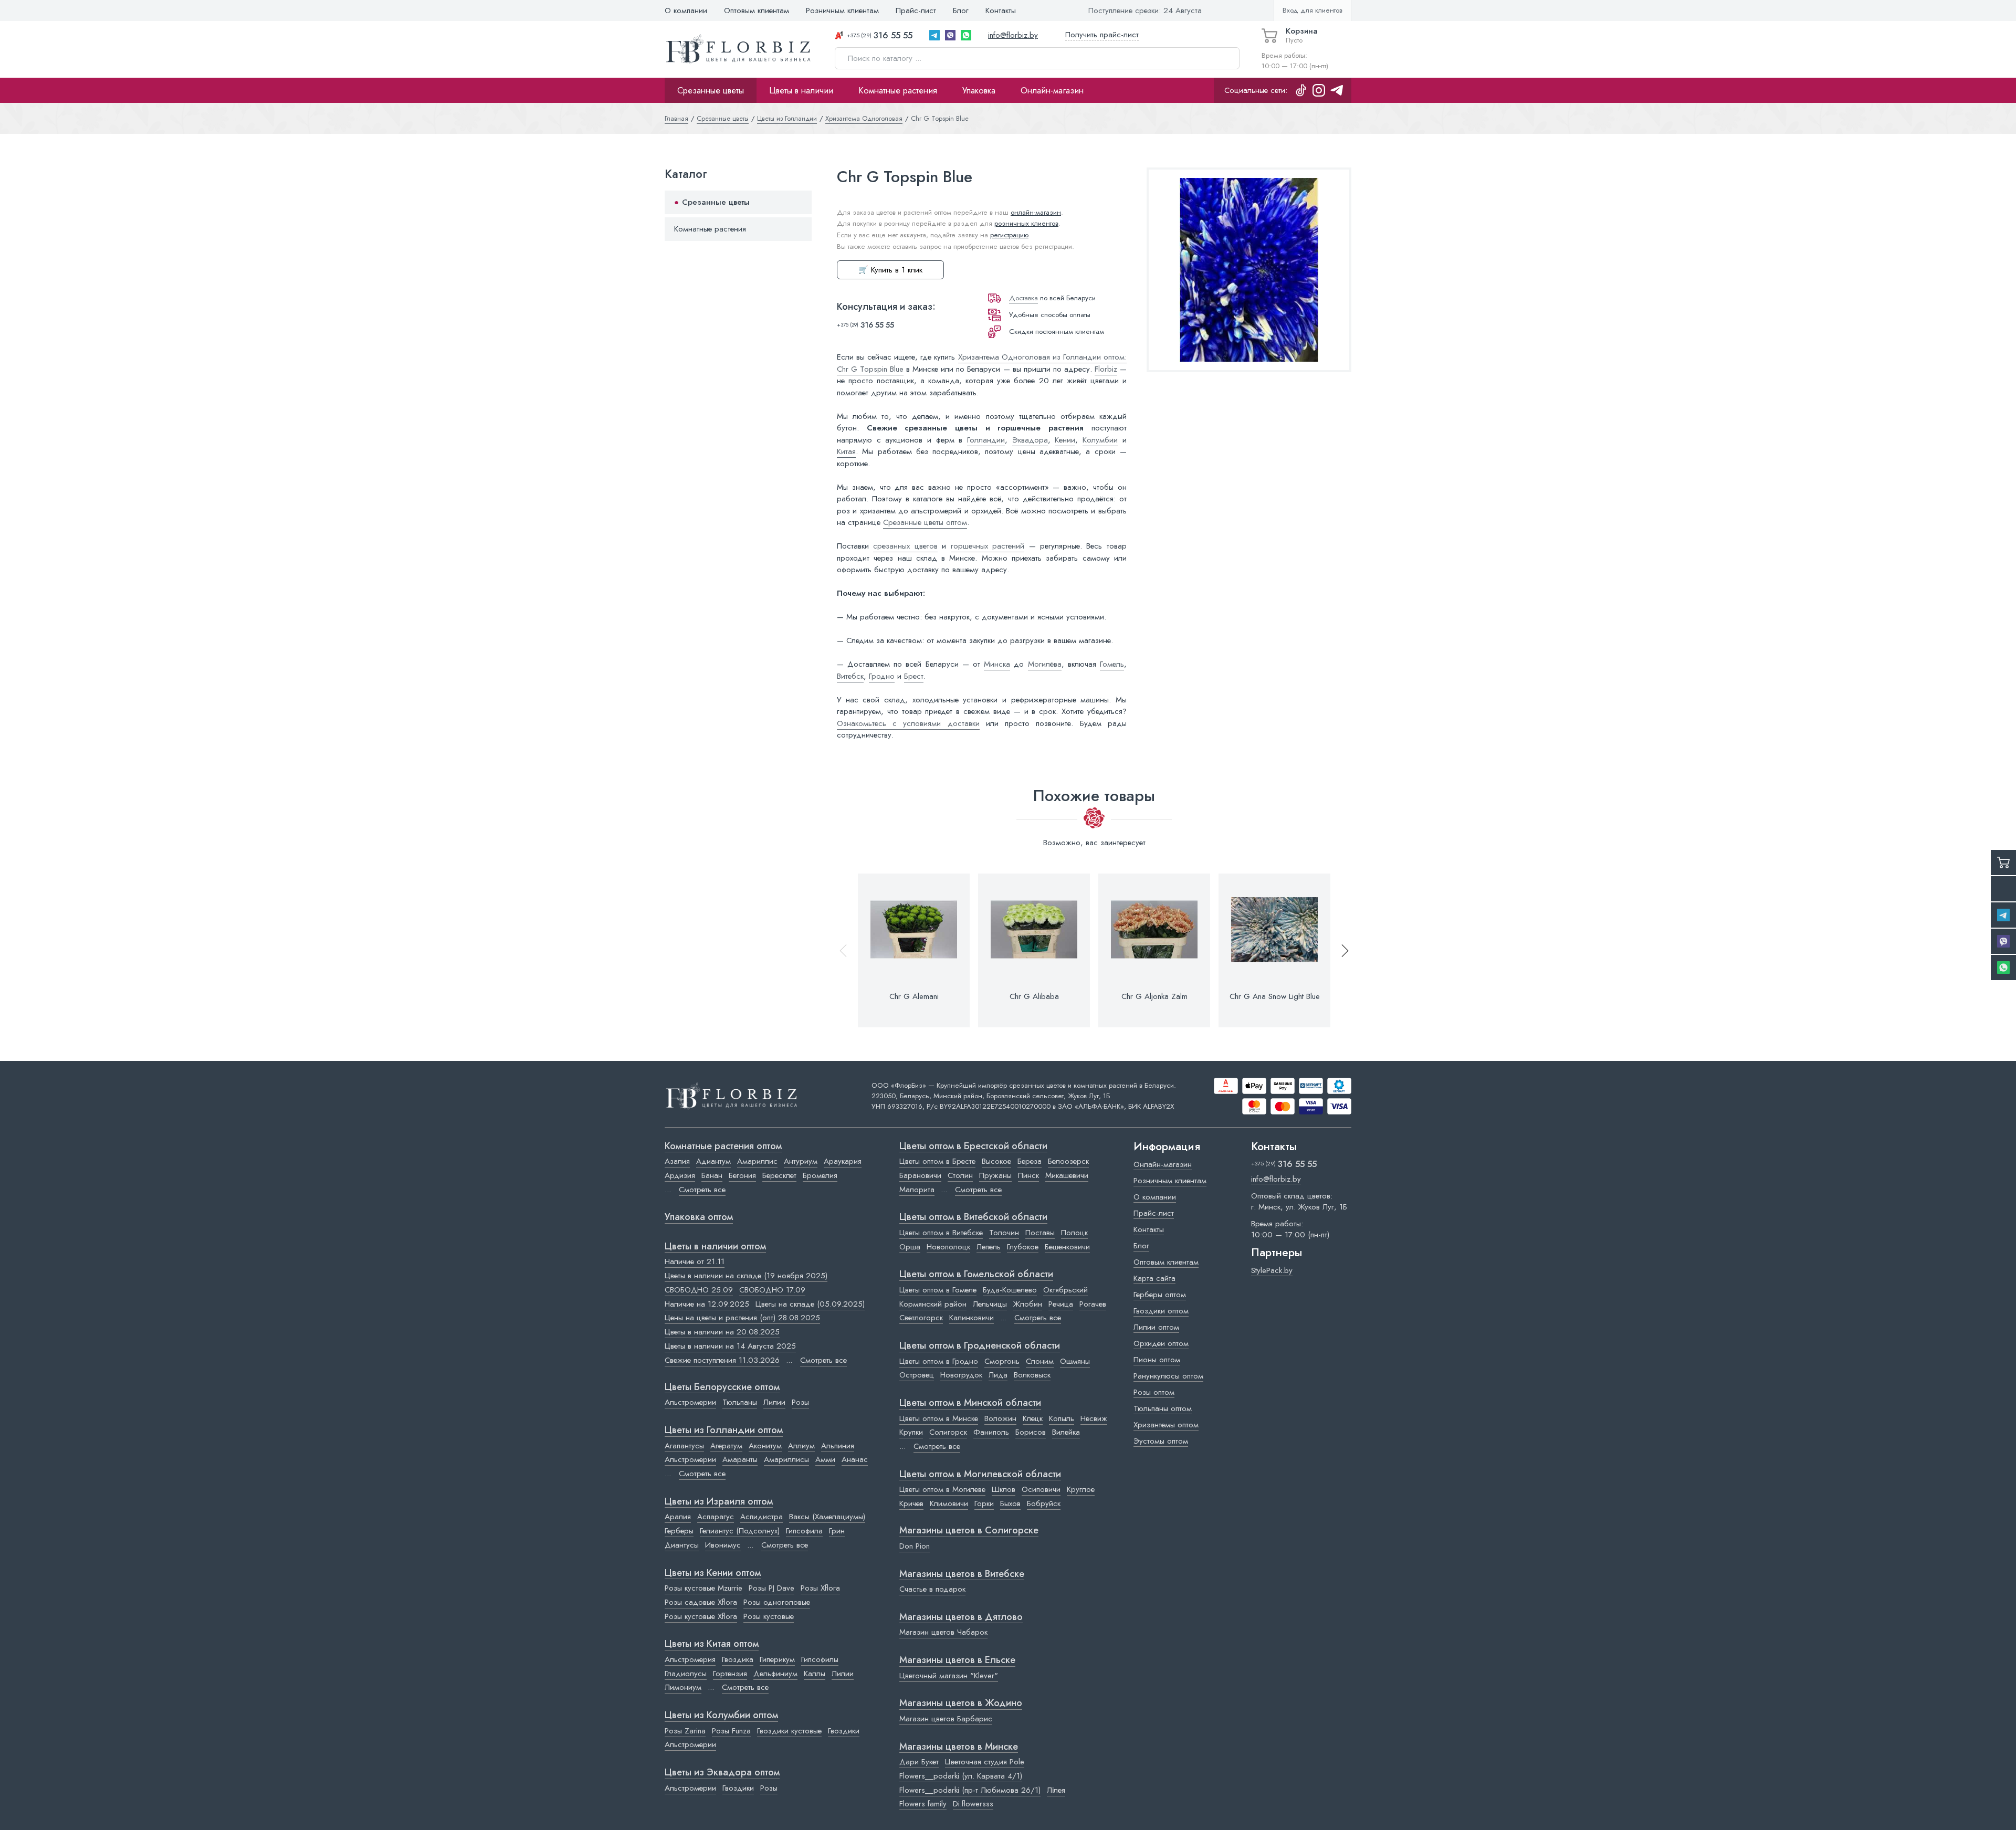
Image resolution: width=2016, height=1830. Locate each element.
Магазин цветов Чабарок (943, 1632)
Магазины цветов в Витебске (962, 1574)
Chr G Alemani (914, 996)
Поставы (1040, 1233)
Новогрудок (961, 1375)
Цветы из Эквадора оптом (722, 1773)
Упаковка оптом (699, 1217)
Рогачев (1093, 1304)
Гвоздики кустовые (789, 1731)
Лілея (1056, 1790)
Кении (1065, 440)
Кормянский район (933, 1304)
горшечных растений (988, 546)
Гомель (1112, 664)
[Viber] (950, 35)
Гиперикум (777, 1659)
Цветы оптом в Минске (939, 1418)
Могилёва (1045, 664)
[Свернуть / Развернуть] (799, 202)
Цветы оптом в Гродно (939, 1361)
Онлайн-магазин (1052, 90)
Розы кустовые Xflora (701, 1616)
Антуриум (801, 1161)
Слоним (1040, 1361)
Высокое (996, 1161)
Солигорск (948, 1432)
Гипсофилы (820, 1659)
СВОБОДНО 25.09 (699, 1290)
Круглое (1081, 1489)
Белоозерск (1068, 1161)
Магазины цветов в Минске (959, 1747)
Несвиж (1094, 1418)
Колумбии (1100, 440)
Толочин (1004, 1233)
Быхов (1010, 1503)
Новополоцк (948, 1247)
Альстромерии (690, 1402)
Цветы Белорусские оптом (722, 1387)
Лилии (774, 1402)
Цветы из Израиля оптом (719, 1502)
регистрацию (1009, 235)
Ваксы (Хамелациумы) (827, 1517)
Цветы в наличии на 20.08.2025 (722, 1332)
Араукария (843, 1161)
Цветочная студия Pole (985, 1762)
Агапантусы (684, 1446)
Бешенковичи (1067, 1247)
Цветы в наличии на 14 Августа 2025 (730, 1346)
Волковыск (1032, 1375)
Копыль (1062, 1418)
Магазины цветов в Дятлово (961, 1617)
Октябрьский (1065, 1290)
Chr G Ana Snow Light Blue (1275, 996)
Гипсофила (804, 1531)
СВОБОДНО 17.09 (772, 1290)
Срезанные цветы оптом (925, 522)
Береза (1030, 1161)
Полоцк (1074, 1233)
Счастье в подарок (932, 1589)
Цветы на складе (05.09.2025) (810, 1304)
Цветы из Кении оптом (713, 1573)
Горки (984, 1503)
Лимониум (683, 1687)
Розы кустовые (769, 1616)
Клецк (1033, 1418)
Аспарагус (716, 1517)
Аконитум (765, 1446)
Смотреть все (702, 1190)
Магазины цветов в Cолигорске (969, 1531)
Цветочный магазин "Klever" (949, 1676)
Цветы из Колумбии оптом (721, 1716)
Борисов (1031, 1432)
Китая (846, 451)
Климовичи (949, 1503)
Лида (998, 1375)
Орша (910, 1247)
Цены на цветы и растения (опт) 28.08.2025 (742, 1318)
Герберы (679, 1531)
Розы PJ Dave (771, 1588)
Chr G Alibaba (1034, 996)
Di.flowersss (973, 1804)
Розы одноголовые (777, 1602)
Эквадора (1030, 440)
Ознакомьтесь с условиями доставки (908, 723)
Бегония (742, 1175)
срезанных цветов (905, 546)
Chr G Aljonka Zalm (1154, 996)
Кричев (911, 1503)
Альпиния (838, 1446)
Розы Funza (731, 1731)
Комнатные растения (898, 90)
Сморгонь (1002, 1361)
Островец (917, 1375)
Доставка (1023, 298)
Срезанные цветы (711, 90)
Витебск (850, 676)
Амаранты (740, 1459)
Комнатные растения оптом (723, 1147)
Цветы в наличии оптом (715, 1247)
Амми (825, 1459)
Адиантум (713, 1161)
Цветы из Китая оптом (712, 1644)
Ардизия (680, 1175)
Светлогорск (921, 1318)
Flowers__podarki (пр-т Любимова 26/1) (970, 1790)
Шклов (1004, 1489)
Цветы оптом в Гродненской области (980, 1346)
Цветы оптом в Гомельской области (976, 1275)
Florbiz (1106, 369)
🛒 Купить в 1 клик (890, 270)
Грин (837, 1531)
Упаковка (979, 90)
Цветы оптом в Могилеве (942, 1489)
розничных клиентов (1026, 223)
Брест (914, 676)
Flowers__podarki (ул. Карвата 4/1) (961, 1776)
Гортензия (730, 1674)
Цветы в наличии (801, 90)
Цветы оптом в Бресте (937, 1161)
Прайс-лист (916, 10)
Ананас (855, 1459)
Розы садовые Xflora (701, 1602)
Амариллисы (786, 1459)
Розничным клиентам (842, 10)
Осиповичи (1041, 1489)
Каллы (815, 1674)
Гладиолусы (686, 1674)
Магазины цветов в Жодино (961, 1703)
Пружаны (995, 1175)
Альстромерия (690, 1659)
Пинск (1028, 1175)
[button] (1340, 950)
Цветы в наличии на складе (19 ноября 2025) (746, 1276)
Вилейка (1066, 1432)
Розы (800, 1402)
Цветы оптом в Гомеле (938, 1290)
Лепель (989, 1247)
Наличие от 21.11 (695, 1261)
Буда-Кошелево (1010, 1290)
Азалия (677, 1161)
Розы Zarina (685, 1731)
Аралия (678, 1517)
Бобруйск (1044, 1503)
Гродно (882, 676)
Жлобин (1028, 1304)
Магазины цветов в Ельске (957, 1660)
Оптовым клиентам (757, 10)
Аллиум (801, 1446)
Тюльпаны (740, 1402)
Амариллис (757, 1161)
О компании (686, 10)
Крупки (911, 1432)
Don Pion (915, 1546)
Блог (961, 10)
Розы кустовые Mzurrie (703, 1588)
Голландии (986, 440)
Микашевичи (1067, 1175)
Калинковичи (972, 1318)
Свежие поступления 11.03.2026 (722, 1360)
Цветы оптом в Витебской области (973, 1217)
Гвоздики (844, 1731)
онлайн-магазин (1036, 212)
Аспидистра (762, 1517)
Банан (712, 1175)
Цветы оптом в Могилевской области (980, 1475)
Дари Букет (919, 1762)
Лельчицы (990, 1304)
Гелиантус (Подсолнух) (740, 1531)
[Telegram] (934, 35)
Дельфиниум (775, 1674)
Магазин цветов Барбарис (946, 1719)
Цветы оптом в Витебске (941, 1233)
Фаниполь (991, 1432)
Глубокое (1023, 1247)
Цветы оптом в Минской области (970, 1403)
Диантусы (682, 1545)
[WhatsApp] (966, 35)
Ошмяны (1075, 1361)
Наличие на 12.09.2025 (707, 1304)
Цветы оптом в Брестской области (973, 1147)
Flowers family (923, 1804)
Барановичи (920, 1175)
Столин (960, 1175)
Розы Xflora (820, 1588)
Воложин (1000, 1418)
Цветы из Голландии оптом (724, 1431)
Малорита (917, 1190)
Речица (1061, 1304)
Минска (997, 664)
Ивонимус (723, 1545)
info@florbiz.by (1013, 35)
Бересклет (779, 1175)
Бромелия (820, 1175)
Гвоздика (738, 1659)
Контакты (1001, 10)
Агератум (726, 1446)
